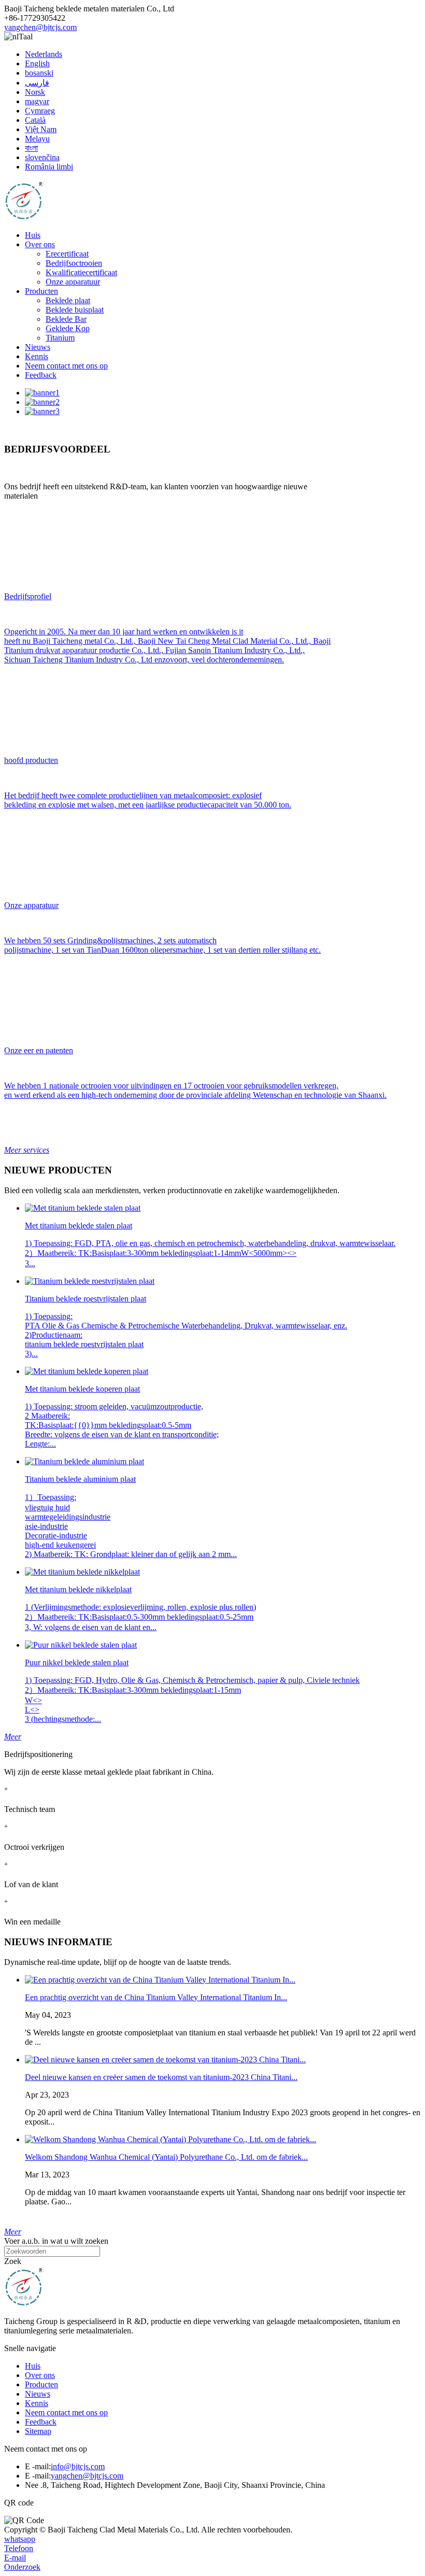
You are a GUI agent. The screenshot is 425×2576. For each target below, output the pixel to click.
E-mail (15, 2558)
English (37, 63)
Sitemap (38, 2431)
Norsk (35, 92)
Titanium (60, 338)
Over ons (40, 244)
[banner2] (42, 402)
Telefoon (19, 2548)
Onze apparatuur (73, 282)
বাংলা (31, 148)
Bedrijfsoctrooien (74, 263)
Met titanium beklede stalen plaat (79, 1226)
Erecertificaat (67, 254)
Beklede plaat (68, 300)
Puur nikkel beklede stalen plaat (77, 1662)
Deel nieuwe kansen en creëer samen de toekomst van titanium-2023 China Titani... (161, 2077)
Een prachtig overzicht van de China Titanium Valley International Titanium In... (156, 1997)
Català (35, 120)
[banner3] (42, 411)
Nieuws (38, 347)
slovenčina (42, 157)
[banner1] (42, 393)
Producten (41, 291)
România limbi (49, 167)
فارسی (37, 83)
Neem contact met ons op (66, 366)
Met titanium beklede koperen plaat (82, 1389)
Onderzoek (22, 2567)
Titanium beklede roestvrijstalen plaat (86, 1299)
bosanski (39, 73)
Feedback (41, 375)
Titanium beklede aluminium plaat (80, 1479)
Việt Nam (41, 129)
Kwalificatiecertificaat (81, 272)
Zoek (13, 2261)
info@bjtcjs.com (78, 2466)
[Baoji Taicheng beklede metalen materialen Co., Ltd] (24, 217)
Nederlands (44, 54)
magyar (37, 101)
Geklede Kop (68, 328)
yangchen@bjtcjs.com (40, 27)
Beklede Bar (66, 319)
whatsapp (20, 2539)
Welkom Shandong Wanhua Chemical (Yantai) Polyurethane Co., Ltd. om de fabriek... (166, 2157)
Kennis (37, 356)
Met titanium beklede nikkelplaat (78, 1589)
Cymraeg (40, 111)
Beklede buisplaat (75, 310)
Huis (33, 235)
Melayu (37, 139)
